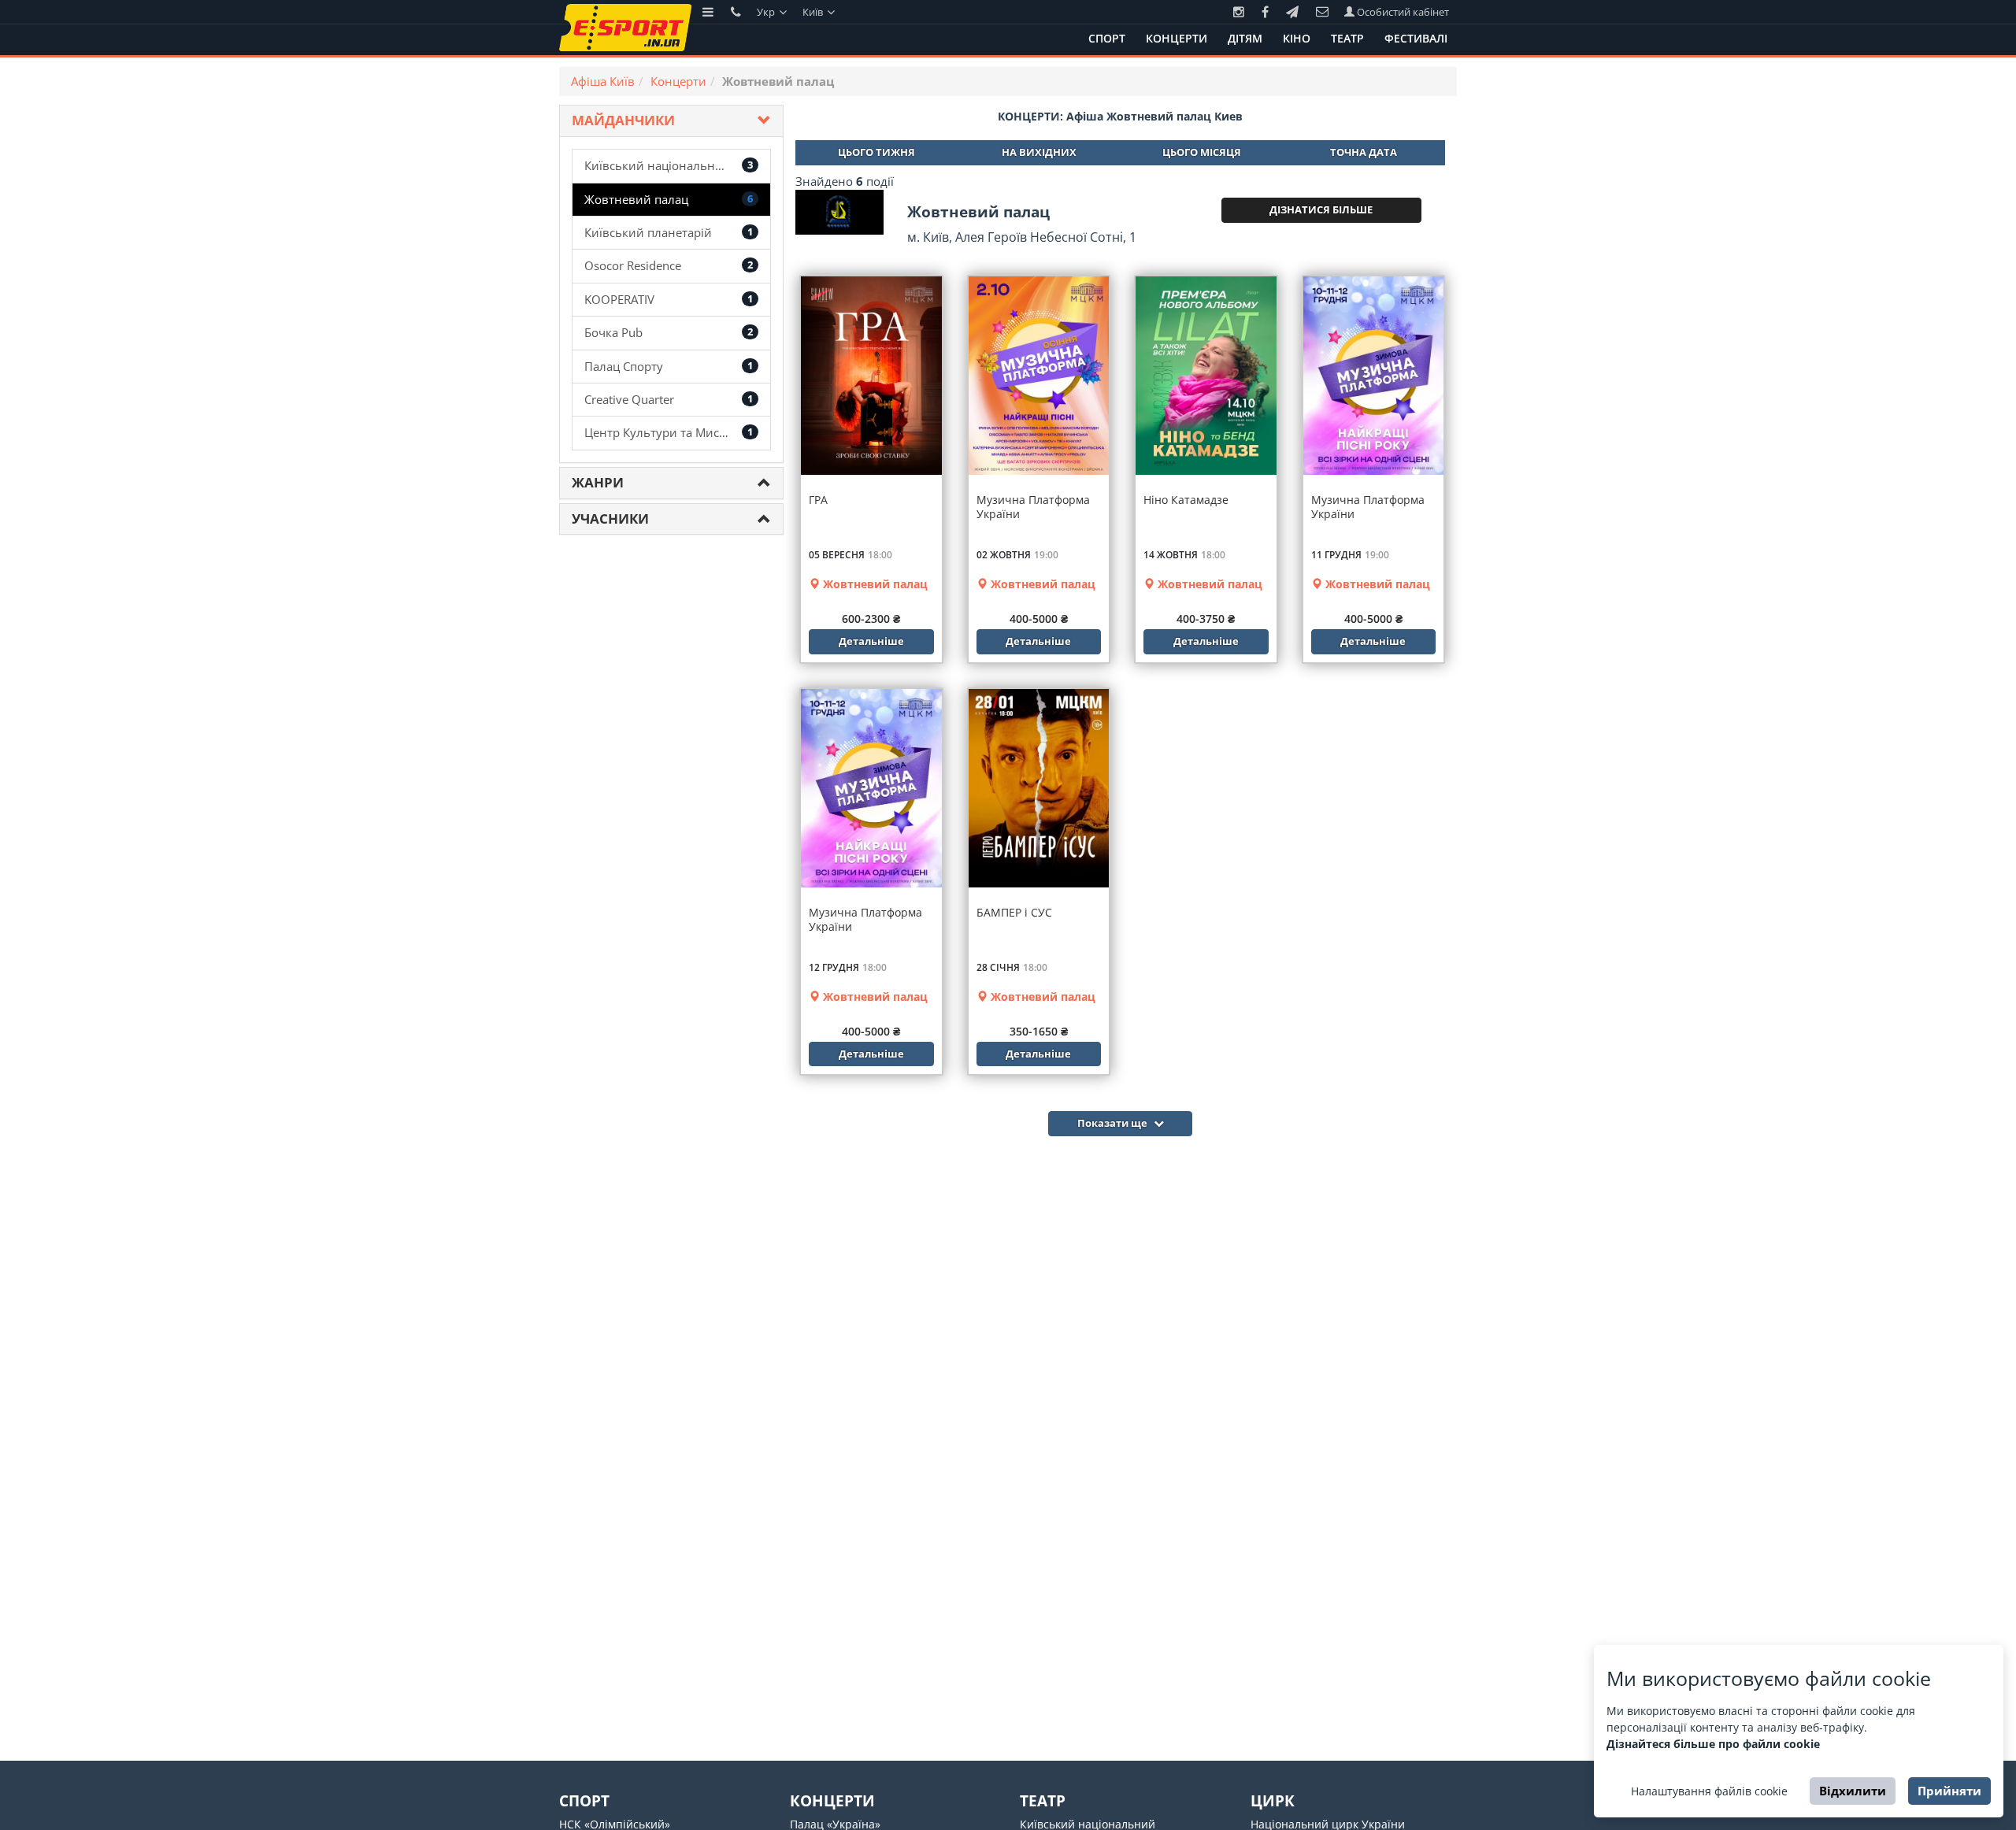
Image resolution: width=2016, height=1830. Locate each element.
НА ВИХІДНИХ (1039, 152)
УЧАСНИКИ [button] (610, 519)
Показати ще (1114, 1123)
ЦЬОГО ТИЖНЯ (876, 152)
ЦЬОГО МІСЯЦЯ (1202, 152)
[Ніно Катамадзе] (1206, 376)
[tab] (671, 121)
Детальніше (871, 641)
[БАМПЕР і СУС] (1039, 788)
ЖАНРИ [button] (598, 482)
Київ (814, 12)
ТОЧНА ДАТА (1364, 152)
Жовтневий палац (874, 584)
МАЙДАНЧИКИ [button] (623, 120)
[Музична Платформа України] (1039, 376)
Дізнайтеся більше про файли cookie (1713, 1744)
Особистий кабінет (1402, 12)
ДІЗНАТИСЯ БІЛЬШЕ (1321, 209)
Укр (767, 12)
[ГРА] (871, 376)
